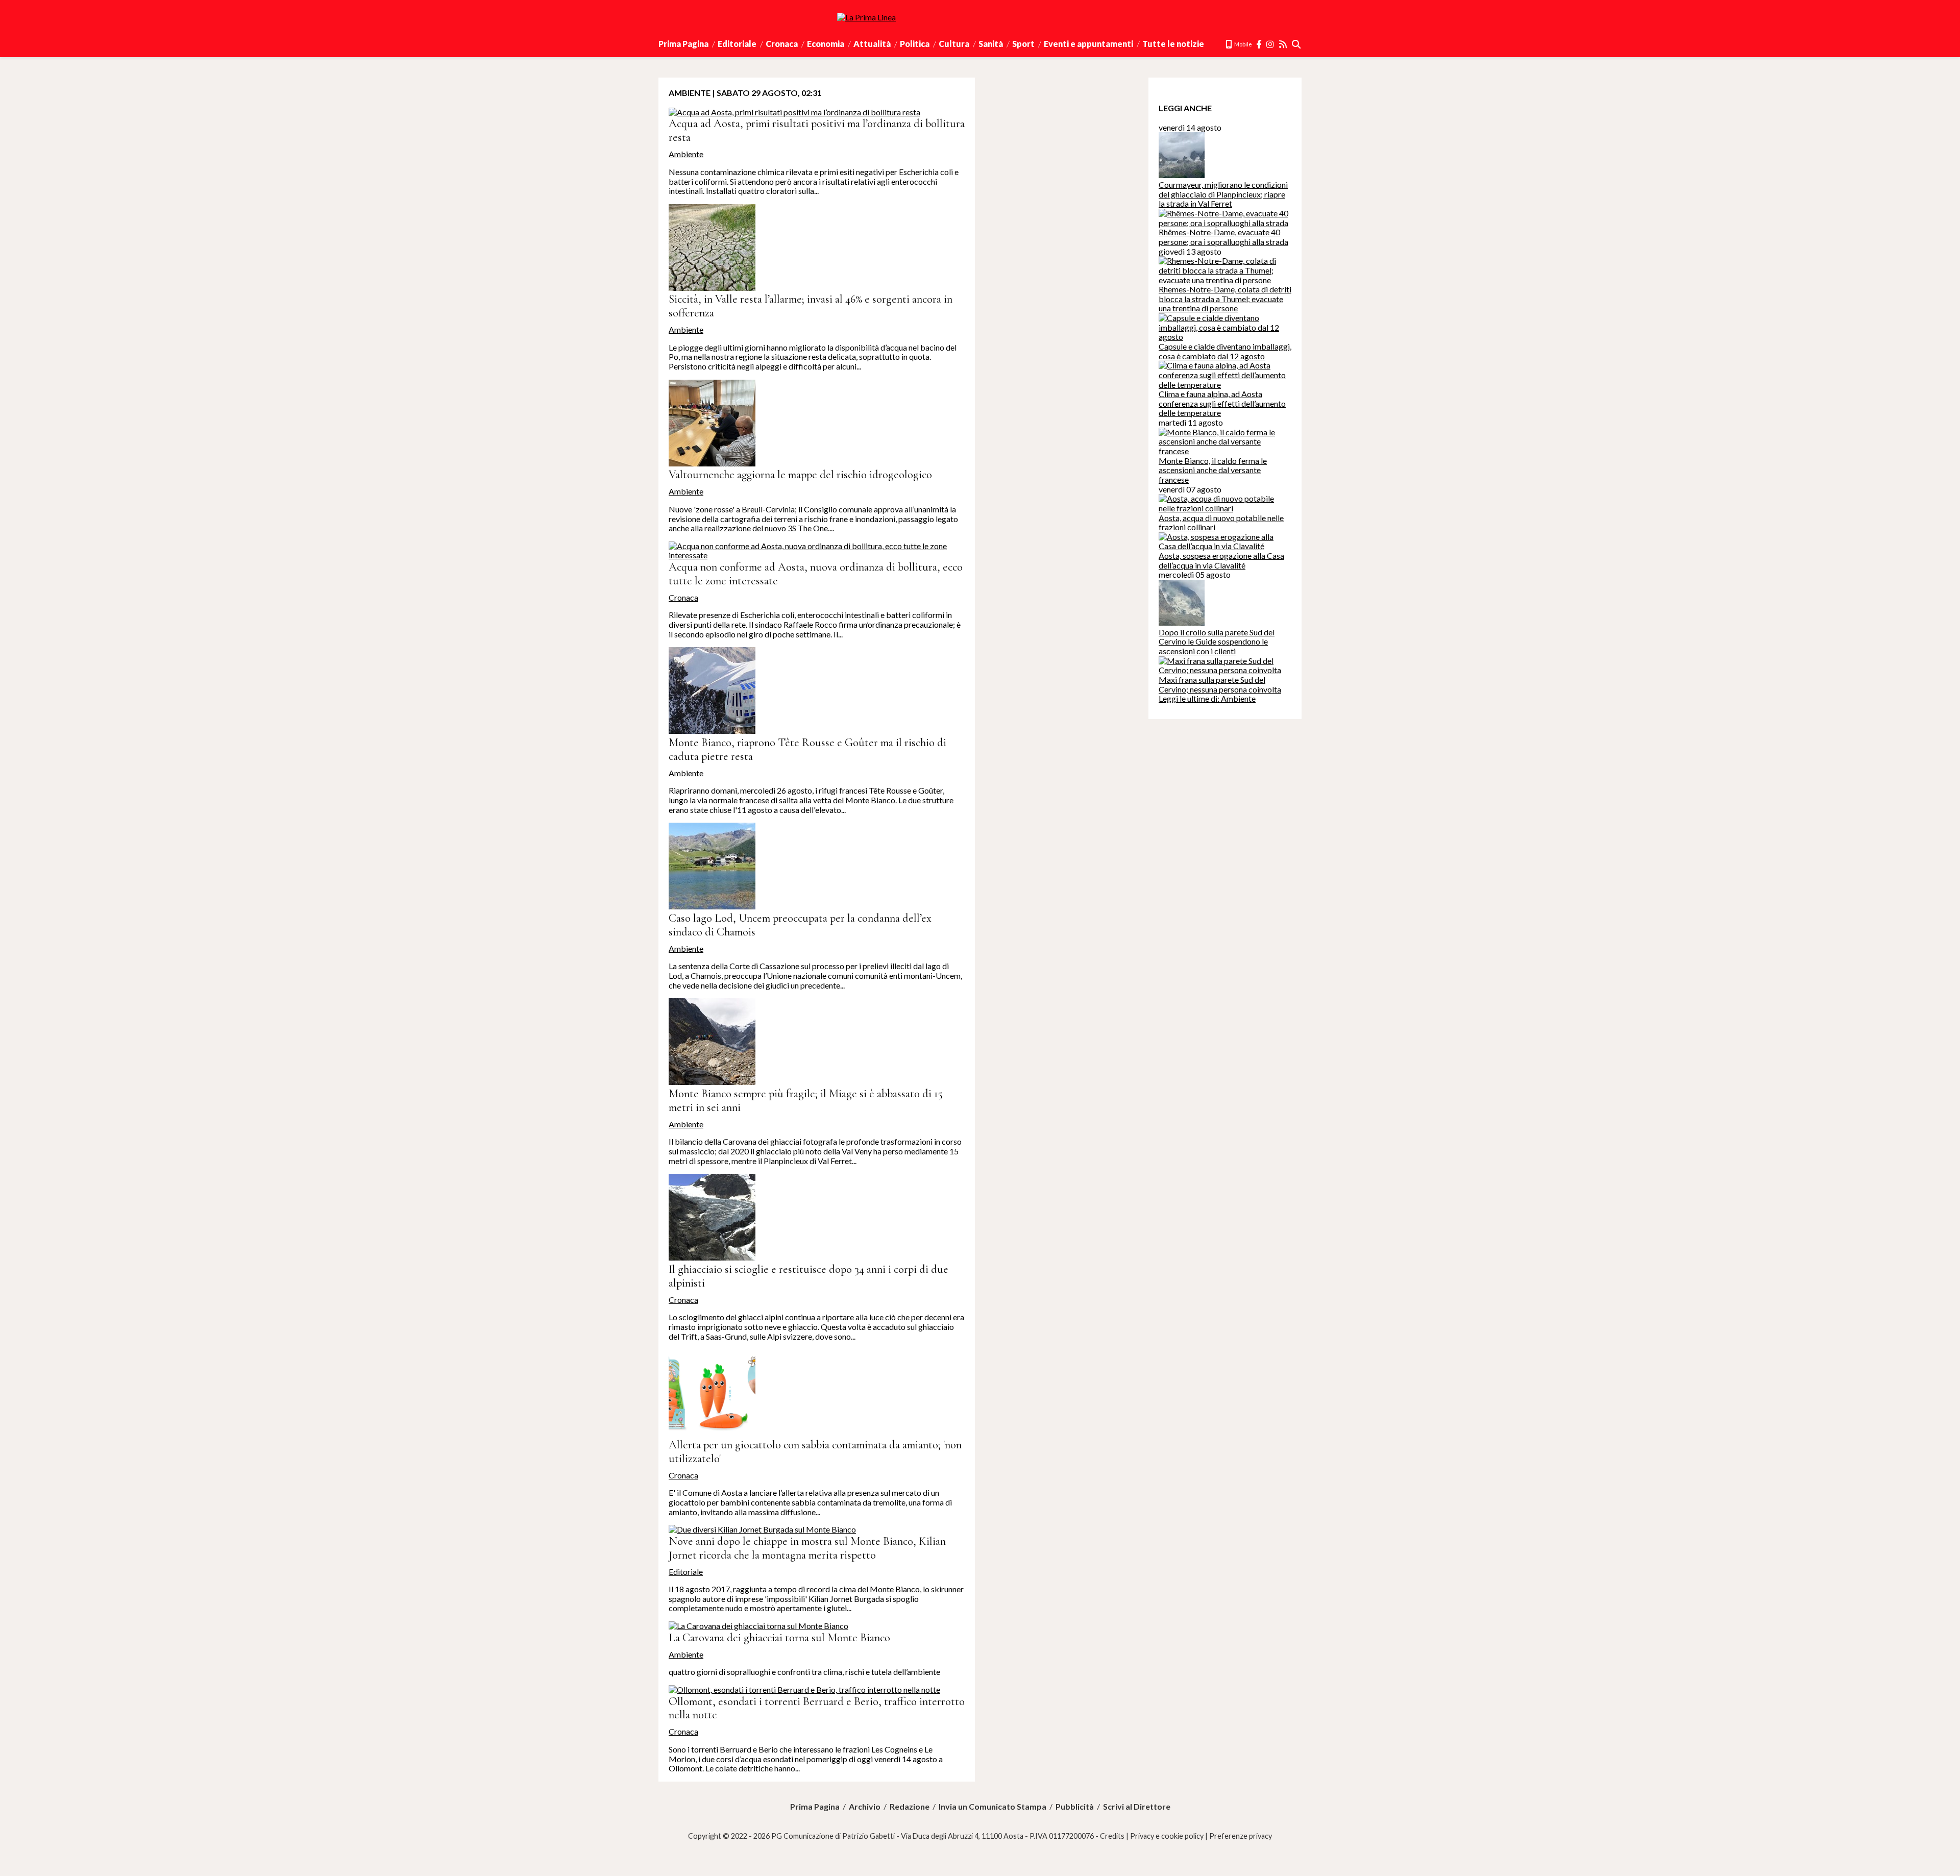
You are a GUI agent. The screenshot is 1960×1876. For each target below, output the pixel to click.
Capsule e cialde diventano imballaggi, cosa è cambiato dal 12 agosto (1225, 351)
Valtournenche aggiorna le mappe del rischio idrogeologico (800, 474)
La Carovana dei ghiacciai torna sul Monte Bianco (779, 1637)
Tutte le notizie (1173, 44)
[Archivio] (1297, 44)
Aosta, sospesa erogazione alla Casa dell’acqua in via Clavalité (1221, 560)
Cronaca (782, 44)
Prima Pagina (683, 44)
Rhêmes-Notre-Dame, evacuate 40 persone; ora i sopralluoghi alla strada (1223, 237)
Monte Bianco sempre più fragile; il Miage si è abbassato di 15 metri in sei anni (806, 1100)
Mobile (1243, 44)
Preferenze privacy (1241, 1836)
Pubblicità (1075, 1807)
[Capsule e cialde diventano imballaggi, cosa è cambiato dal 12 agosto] (1225, 337)
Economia (826, 44)
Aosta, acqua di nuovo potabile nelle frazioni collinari (1221, 523)
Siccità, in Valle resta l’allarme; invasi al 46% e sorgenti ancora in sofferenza (811, 306)
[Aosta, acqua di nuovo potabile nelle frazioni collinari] (1225, 508)
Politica (915, 44)
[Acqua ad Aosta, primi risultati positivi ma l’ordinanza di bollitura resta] (794, 112)
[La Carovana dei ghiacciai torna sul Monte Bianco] (758, 1626)
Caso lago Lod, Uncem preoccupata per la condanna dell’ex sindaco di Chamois (800, 925)
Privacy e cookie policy (1167, 1836)
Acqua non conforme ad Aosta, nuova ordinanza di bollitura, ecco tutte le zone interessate (816, 574)
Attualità (872, 44)
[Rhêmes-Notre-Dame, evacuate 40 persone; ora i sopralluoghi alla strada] (1225, 223)
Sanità (991, 44)
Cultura (954, 44)
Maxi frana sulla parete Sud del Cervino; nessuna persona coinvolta (1220, 684)
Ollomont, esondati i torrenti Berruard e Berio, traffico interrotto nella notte (817, 1708)
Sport (1023, 44)
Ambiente (686, 154)
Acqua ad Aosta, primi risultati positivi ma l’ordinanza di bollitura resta (817, 130)
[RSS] (1283, 44)
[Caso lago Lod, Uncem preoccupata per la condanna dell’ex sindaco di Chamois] (712, 906)
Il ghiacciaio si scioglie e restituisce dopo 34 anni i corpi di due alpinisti (808, 1276)
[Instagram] (1271, 44)
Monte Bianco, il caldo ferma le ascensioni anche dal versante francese (1213, 470)
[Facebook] (1259, 44)
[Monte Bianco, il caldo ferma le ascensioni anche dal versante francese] (1225, 451)
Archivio (865, 1807)
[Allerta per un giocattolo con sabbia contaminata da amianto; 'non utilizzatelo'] (712, 1433)
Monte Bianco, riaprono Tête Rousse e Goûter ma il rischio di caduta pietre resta (807, 749)
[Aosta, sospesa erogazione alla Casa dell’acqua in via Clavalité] (1225, 546)
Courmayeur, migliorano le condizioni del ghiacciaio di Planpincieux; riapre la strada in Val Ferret (1223, 194)
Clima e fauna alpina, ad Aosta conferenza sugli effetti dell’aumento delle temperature (1222, 403)
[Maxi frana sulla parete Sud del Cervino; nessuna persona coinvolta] (1225, 670)
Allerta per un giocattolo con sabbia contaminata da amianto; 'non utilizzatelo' (815, 1451)
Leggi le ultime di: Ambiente (1207, 698)
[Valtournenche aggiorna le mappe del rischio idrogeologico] (712, 463)
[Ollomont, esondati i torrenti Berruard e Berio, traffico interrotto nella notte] (804, 1689)
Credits (1112, 1836)
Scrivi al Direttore (1137, 1807)
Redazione (910, 1807)
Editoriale (737, 44)
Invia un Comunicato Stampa (993, 1807)
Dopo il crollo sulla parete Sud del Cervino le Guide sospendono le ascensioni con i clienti (1217, 641)
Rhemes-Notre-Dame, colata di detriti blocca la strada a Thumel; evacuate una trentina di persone (1225, 299)
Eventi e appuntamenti (1088, 44)
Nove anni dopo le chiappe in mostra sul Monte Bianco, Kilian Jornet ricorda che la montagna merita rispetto (807, 1548)
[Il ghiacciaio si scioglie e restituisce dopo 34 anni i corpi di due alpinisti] (712, 1257)
